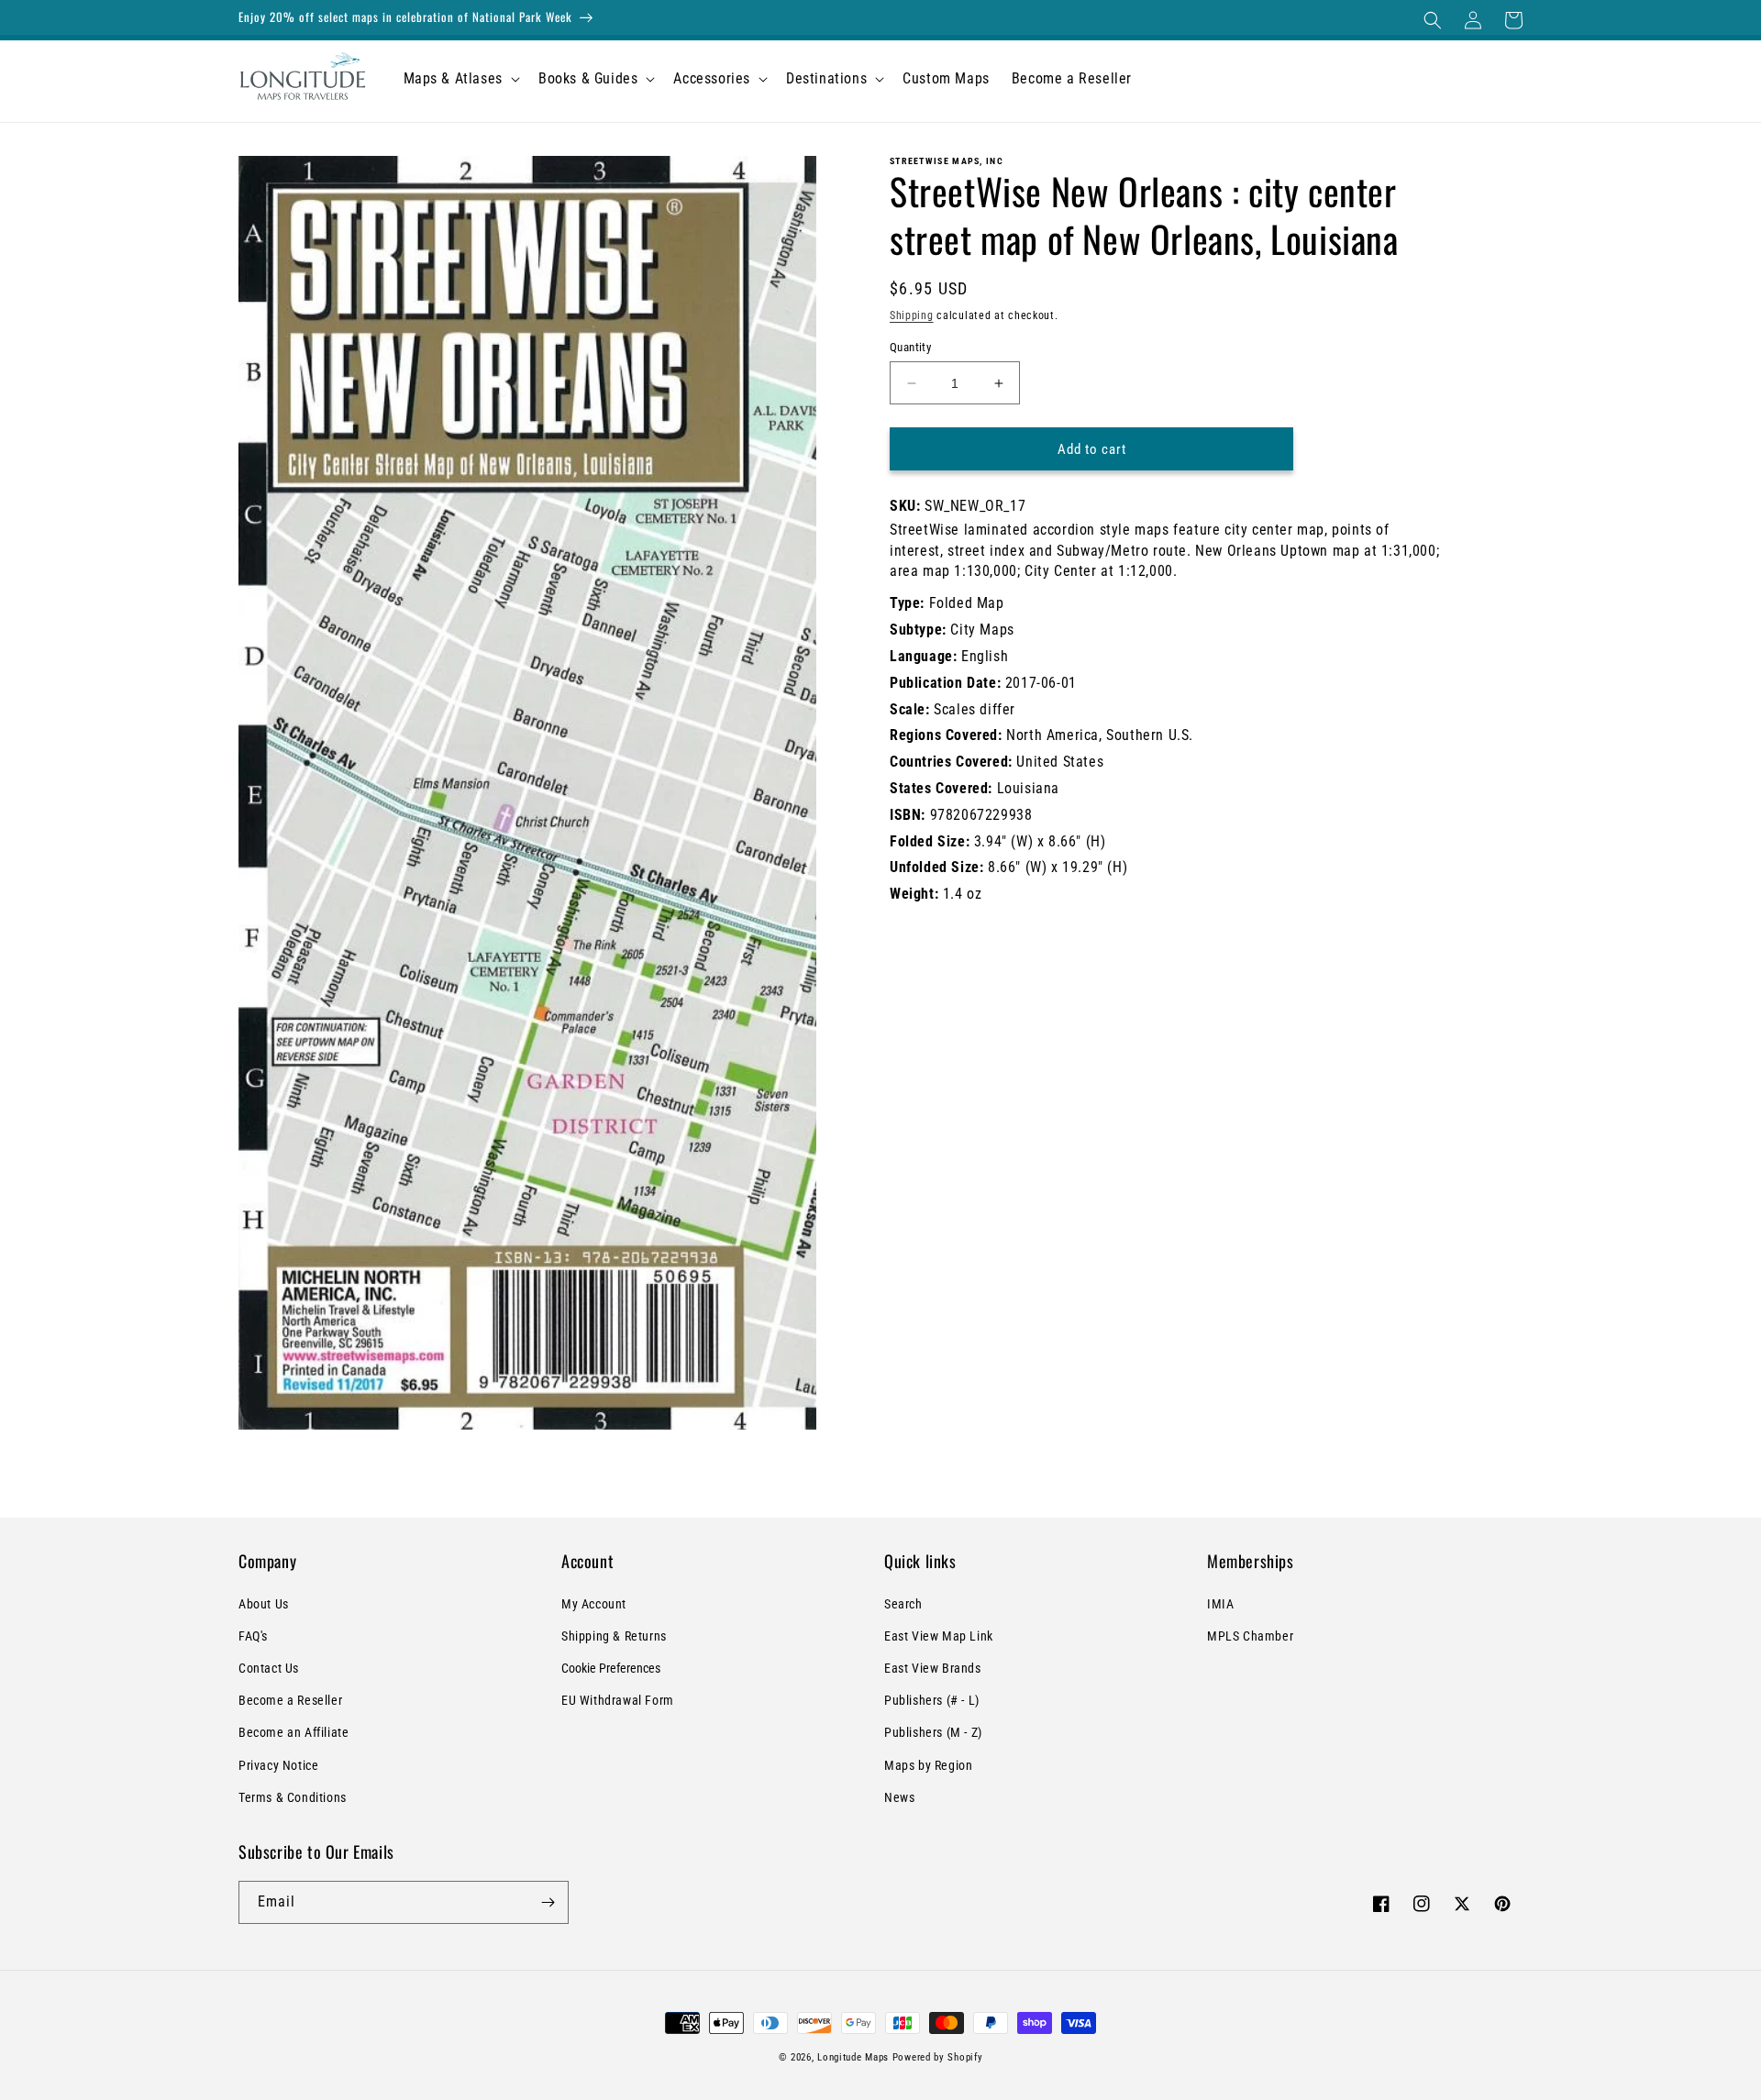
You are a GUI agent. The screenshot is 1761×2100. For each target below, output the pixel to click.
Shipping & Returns (614, 1636)
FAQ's (253, 1636)
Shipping (912, 315)
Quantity (910, 347)
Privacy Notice (278, 1765)
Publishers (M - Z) (933, 1732)
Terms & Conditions (293, 1797)
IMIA (1220, 1604)
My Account (594, 1604)
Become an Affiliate (293, 1732)
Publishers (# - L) (932, 1700)
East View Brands (933, 1668)
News (899, 1797)
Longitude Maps (853, 2057)
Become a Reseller (290, 1700)
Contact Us (269, 1668)
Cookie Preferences (611, 1668)
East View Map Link (939, 1636)
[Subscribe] (548, 1902)
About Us (264, 1604)
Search (903, 1604)
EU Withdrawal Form (618, 1700)
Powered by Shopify (938, 2057)
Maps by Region (928, 1765)
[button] (1433, 20)
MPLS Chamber (1250, 1636)
